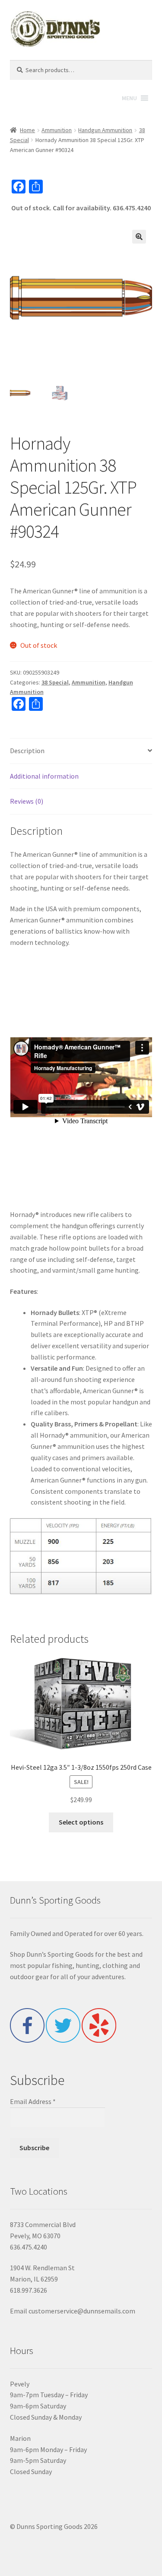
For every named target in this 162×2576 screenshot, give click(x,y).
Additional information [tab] (44, 776)
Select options (81, 1822)
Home (27, 130)
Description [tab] (27, 751)
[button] (139, 237)
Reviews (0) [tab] (27, 801)
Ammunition (57, 130)
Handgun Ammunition (105, 130)
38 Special (55, 682)
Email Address (33, 2101)
